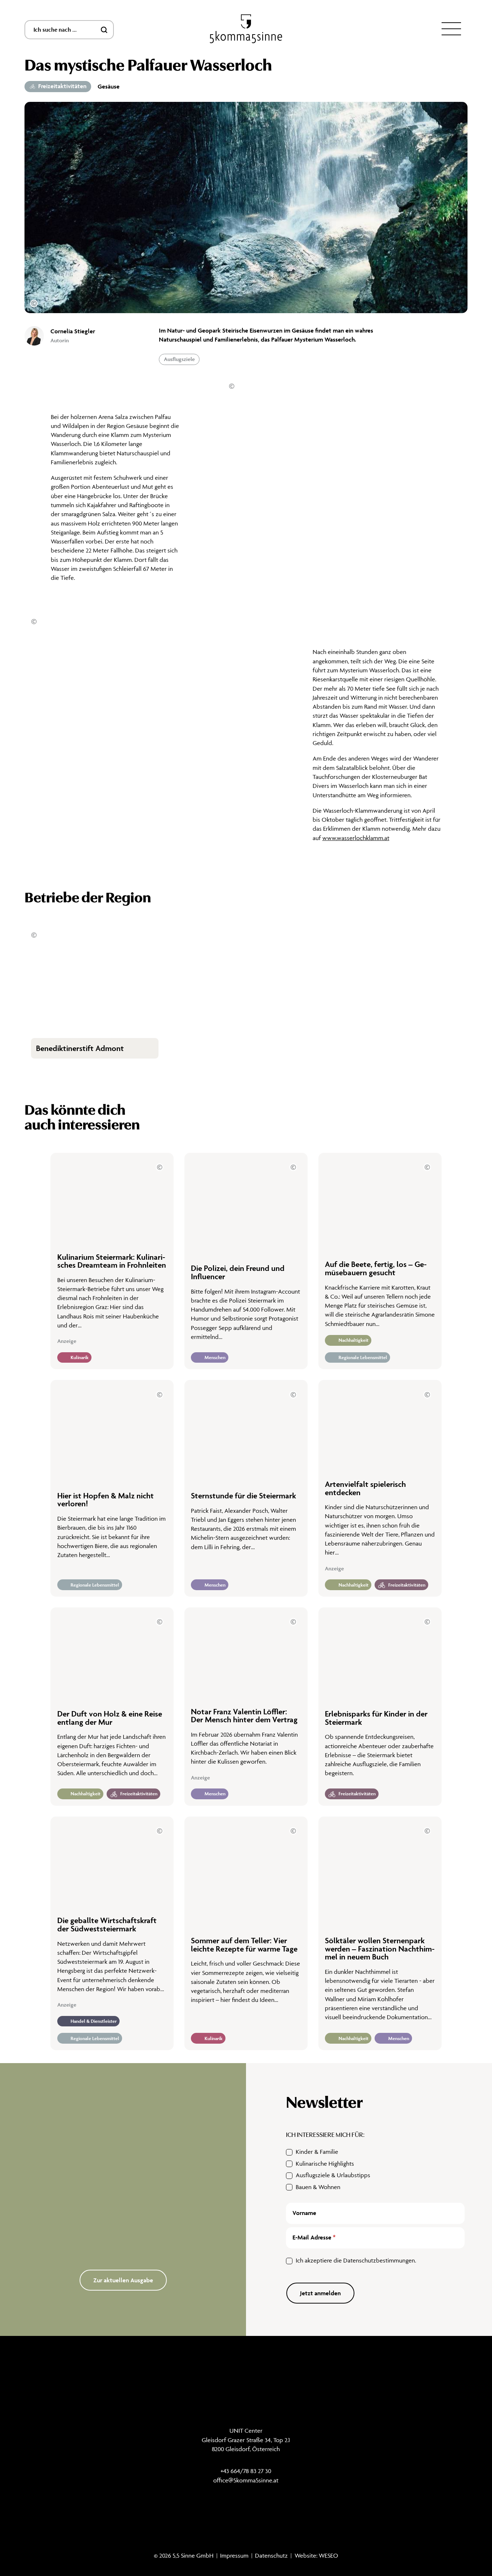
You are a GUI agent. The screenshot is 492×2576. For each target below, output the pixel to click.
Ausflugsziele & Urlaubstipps (333, 2175)
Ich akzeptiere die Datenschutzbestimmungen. (356, 2260)
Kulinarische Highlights (325, 2164)
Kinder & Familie (317, 2152)
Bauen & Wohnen (318, 2187)
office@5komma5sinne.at (246, 2480)
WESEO (328, 2555)
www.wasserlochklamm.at (356, 838)
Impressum (234, 2555)
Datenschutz (271, 2555)
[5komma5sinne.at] (246, 29)
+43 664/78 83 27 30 (246, 2471)
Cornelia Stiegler (73, 331)
